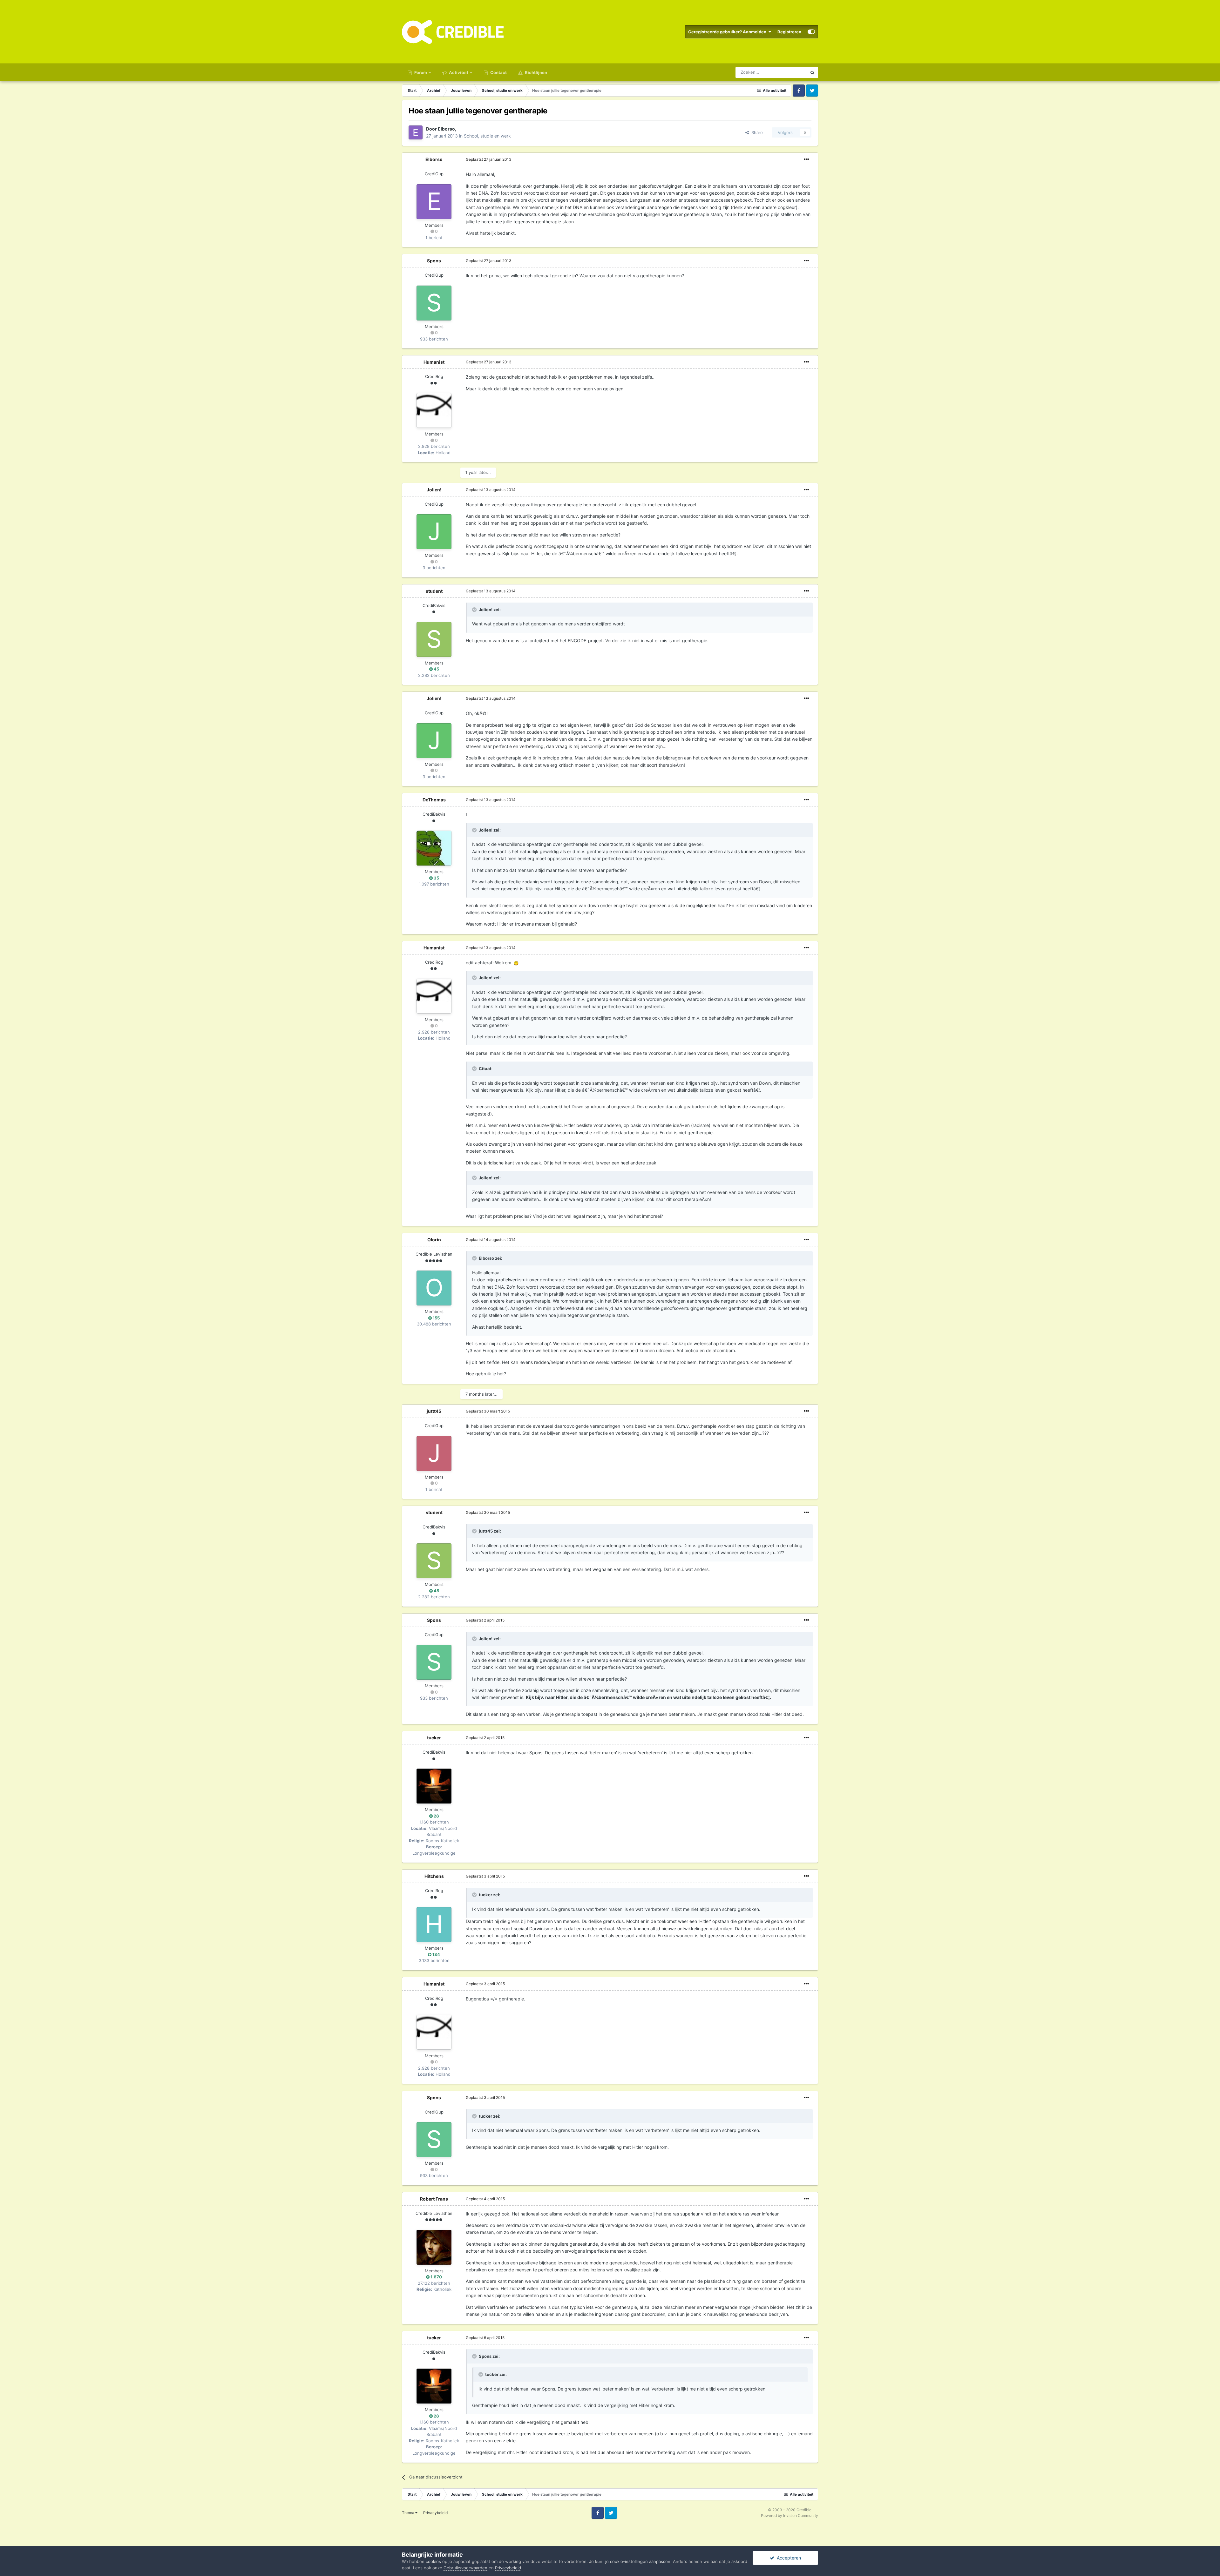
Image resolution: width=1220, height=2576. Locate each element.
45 (436, 669)
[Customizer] (811, 32)
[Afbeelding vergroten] (516, 963)
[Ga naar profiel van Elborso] (416, 132)
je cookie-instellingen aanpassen (638, 2561)
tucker (434, 1738)
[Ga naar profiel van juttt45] (434, 1453)
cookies (433, 2561)
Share (756, 132)
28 (436, 1816)
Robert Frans (434, 2199)
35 (436, 878)
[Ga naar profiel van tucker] (434, 1786)
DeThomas (434, 800)
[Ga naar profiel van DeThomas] (434, 848)
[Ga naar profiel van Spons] (434, 303)
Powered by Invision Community (790, 2515)
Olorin (434, 1240)
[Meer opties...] (806, 159)
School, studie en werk (487, 136)
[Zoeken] (812, 72)
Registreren (789, 32)
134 (436, 1954)
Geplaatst (489, 159)
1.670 (436, 2277)
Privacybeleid (435, 2513)
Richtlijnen (535, 72)
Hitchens (434, 1876)
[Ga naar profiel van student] (434, 639)
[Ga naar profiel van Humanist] (434, 410)
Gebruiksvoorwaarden (465, 2568)
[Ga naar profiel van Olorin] (434, 1288)
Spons (434, 261)
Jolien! (434, 490)
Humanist (434, 362)
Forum (420, 72)
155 (436, 1318)
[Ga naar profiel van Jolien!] (434, 532)
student (434, 591)
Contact (498, 72)
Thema (409, 2513)
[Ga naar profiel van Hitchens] (434, 1925)
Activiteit (458, 72)
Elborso (446, 129)
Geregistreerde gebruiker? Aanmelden (728, 32)
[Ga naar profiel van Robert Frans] (434, 2247)
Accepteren (788, 2558)
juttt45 (434, 1411)
